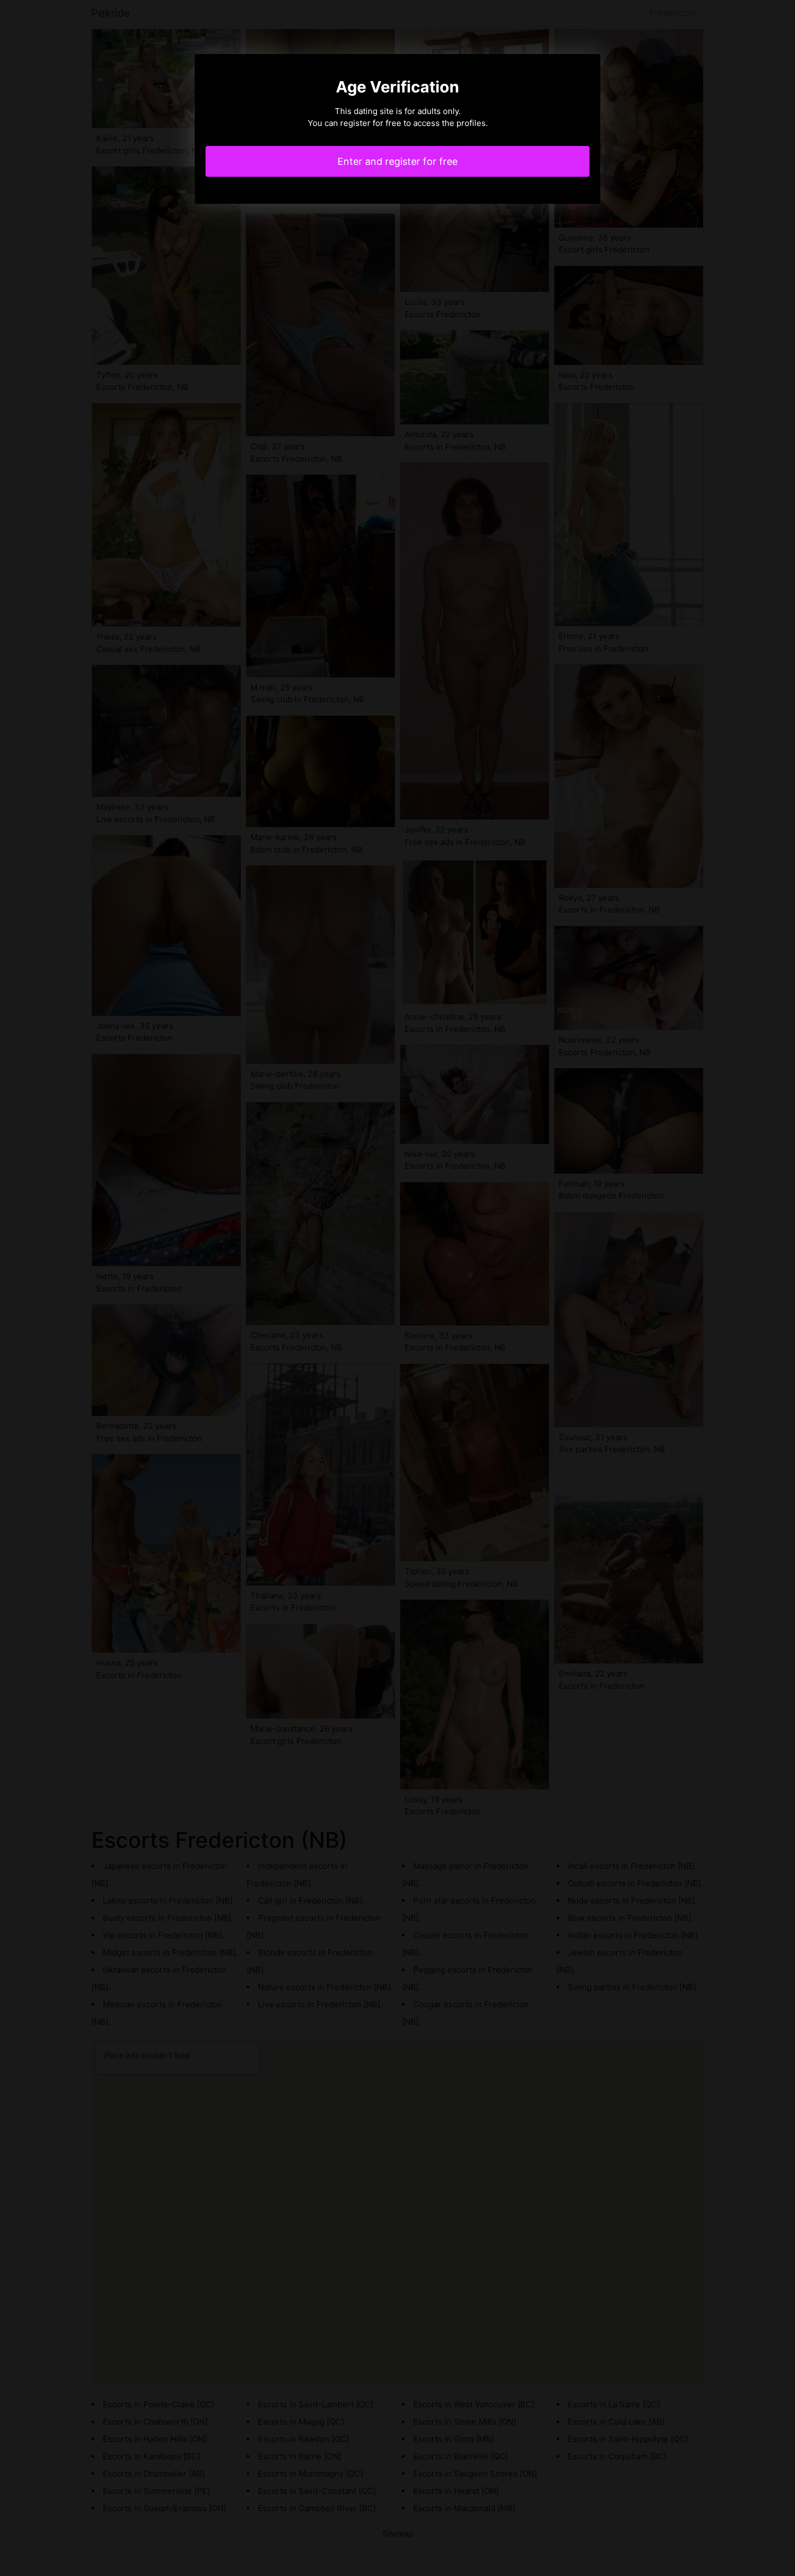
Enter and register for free (398, 161)
